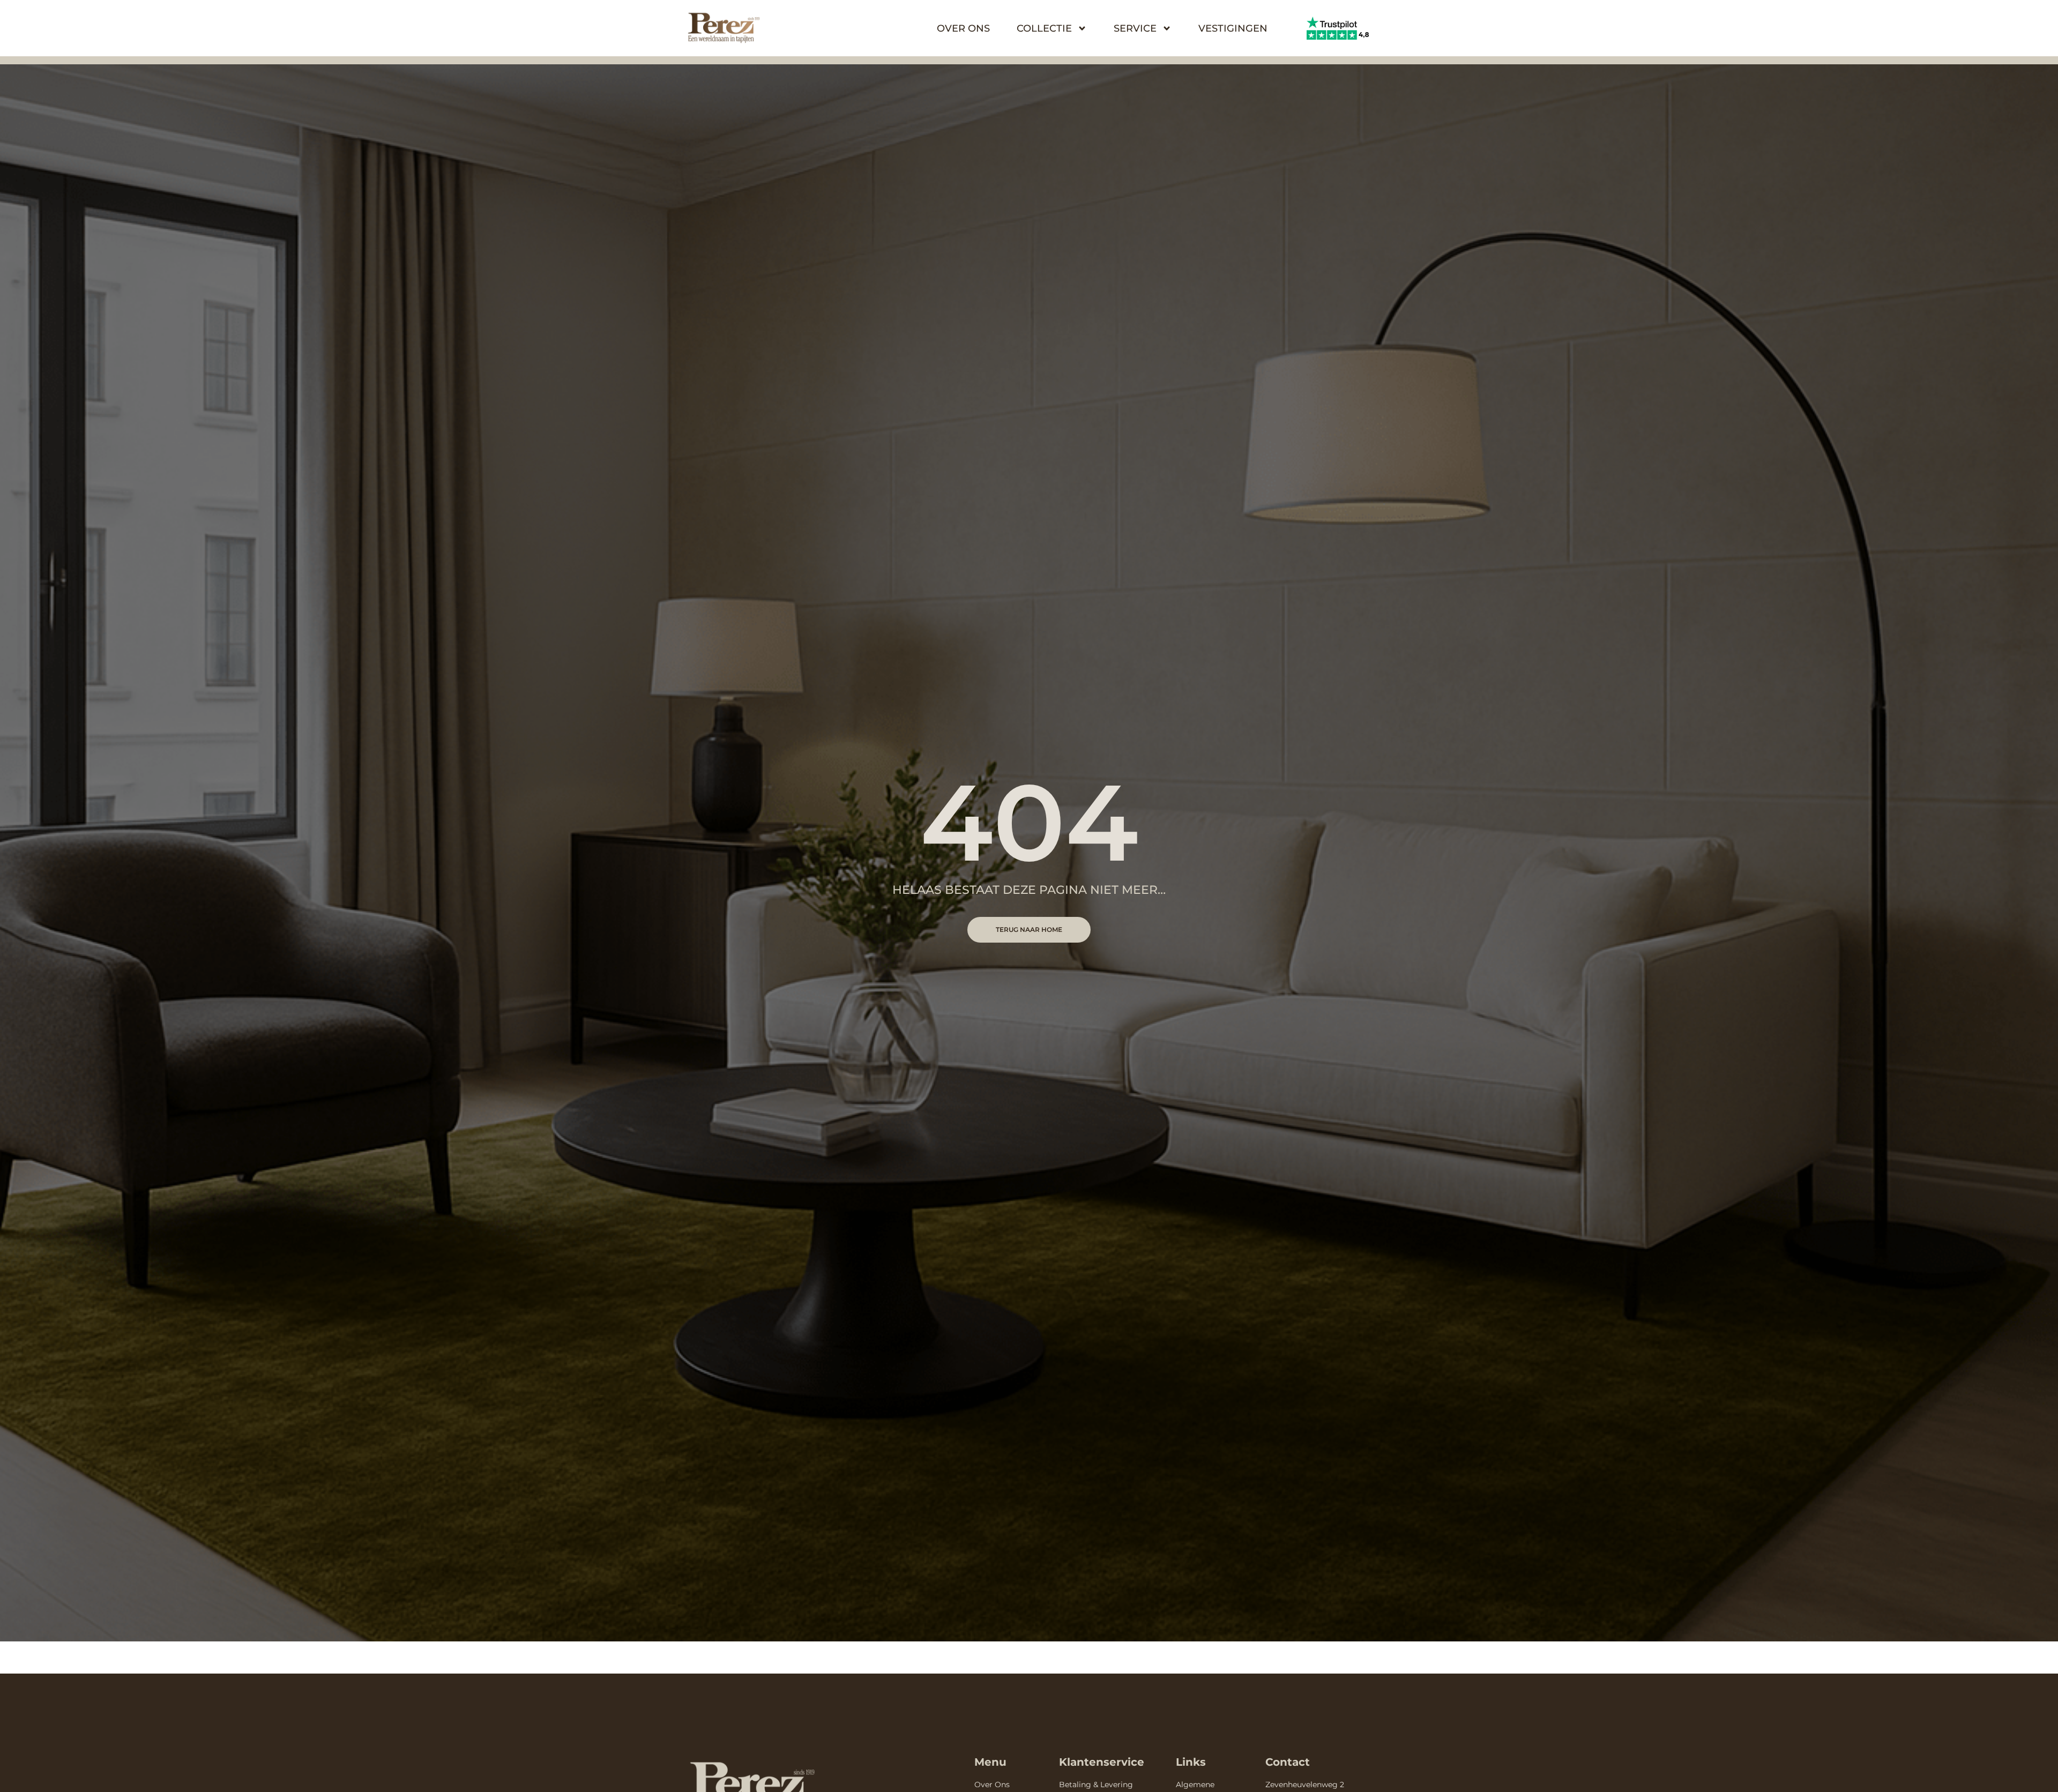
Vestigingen (1233, 28)
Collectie (1044, 28)
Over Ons (963, 28)
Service (1135, 28)
